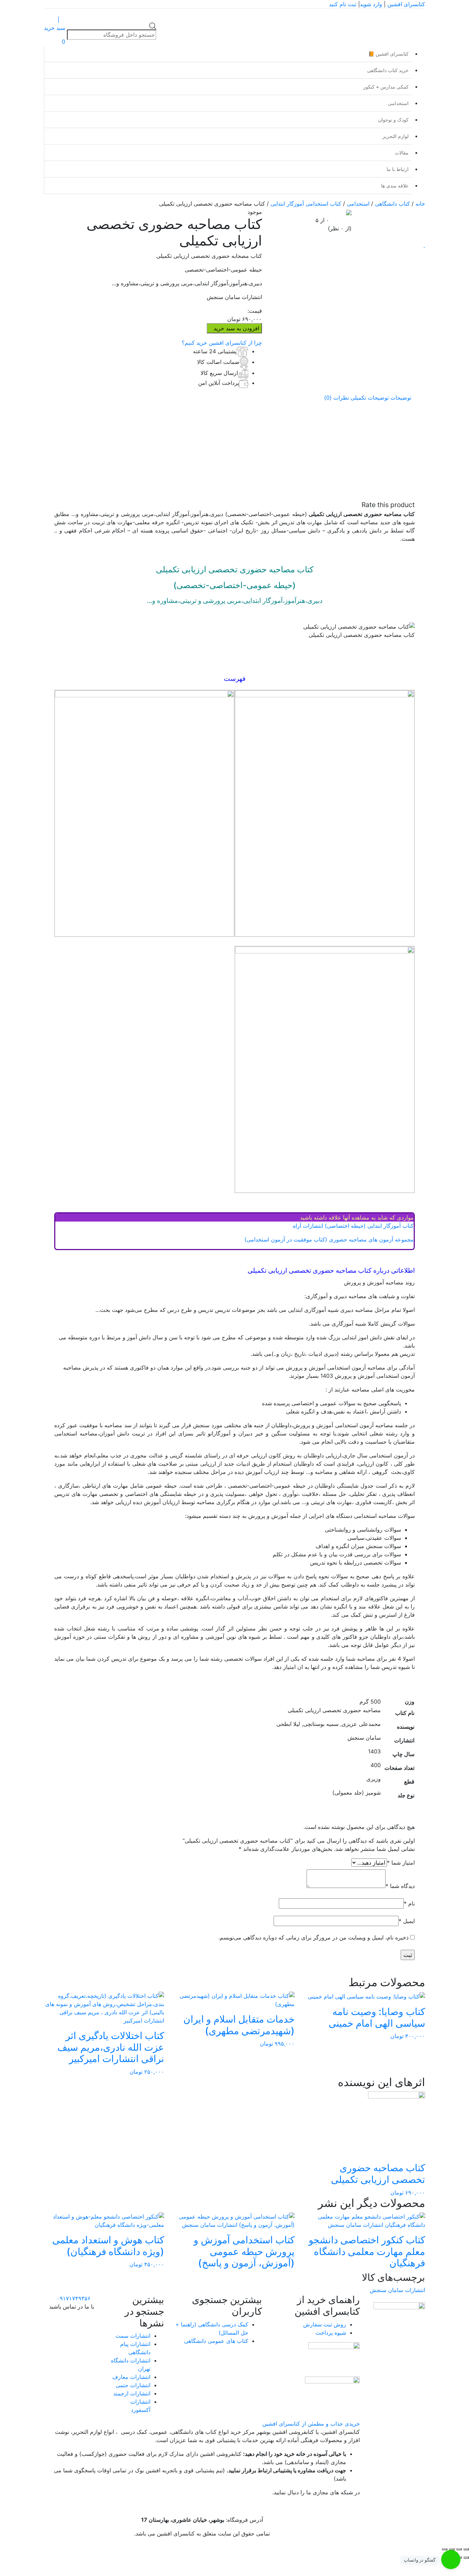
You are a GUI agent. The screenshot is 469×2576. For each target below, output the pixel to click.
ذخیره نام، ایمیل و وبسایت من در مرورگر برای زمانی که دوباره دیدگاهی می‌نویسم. (313, 1937)
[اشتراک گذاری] (452, 2549)
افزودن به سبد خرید (236, 328)
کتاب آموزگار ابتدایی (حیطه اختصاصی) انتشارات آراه (353, 1226)
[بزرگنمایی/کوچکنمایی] (466, 2549)
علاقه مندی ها (395, 186)
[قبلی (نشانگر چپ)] (466, 2557)
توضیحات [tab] (401, 398)
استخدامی (398, 103)
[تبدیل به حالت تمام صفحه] (459, 2549)
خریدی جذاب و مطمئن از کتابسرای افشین (311, 2424)
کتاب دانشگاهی (392, 204)
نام (409, 1903)
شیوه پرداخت (331, 2333)
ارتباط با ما (398, 169)
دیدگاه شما (400, 1886)
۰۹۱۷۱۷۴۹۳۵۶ (74, 2298)
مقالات (402, 153)
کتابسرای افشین (406, 4)
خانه (420, 204)
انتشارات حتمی (133, 2385)
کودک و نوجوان (393, 120)
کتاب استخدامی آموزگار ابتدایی (306, 204)
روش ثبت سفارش (325, 2324)
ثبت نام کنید (343, 4)
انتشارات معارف (131, 2377)
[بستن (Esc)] (445, 2549)
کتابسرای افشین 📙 (388, 54)
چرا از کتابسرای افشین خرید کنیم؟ (222, 343)
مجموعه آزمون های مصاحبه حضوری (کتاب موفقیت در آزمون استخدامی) (329, 1239)
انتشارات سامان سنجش (397, 2290)
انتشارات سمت (133, 2336)
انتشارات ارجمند (132, 2393)
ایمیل (407, 1921)
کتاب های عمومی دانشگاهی (216, 2341)
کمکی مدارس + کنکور (386, 87)
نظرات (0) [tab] (336, 398)
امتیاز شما (401, 1863)
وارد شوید (371, 4)
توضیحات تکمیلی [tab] (370, 398)
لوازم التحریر (396, 136)
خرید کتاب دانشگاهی (388, 70)
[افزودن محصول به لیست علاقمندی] (424, 245)
